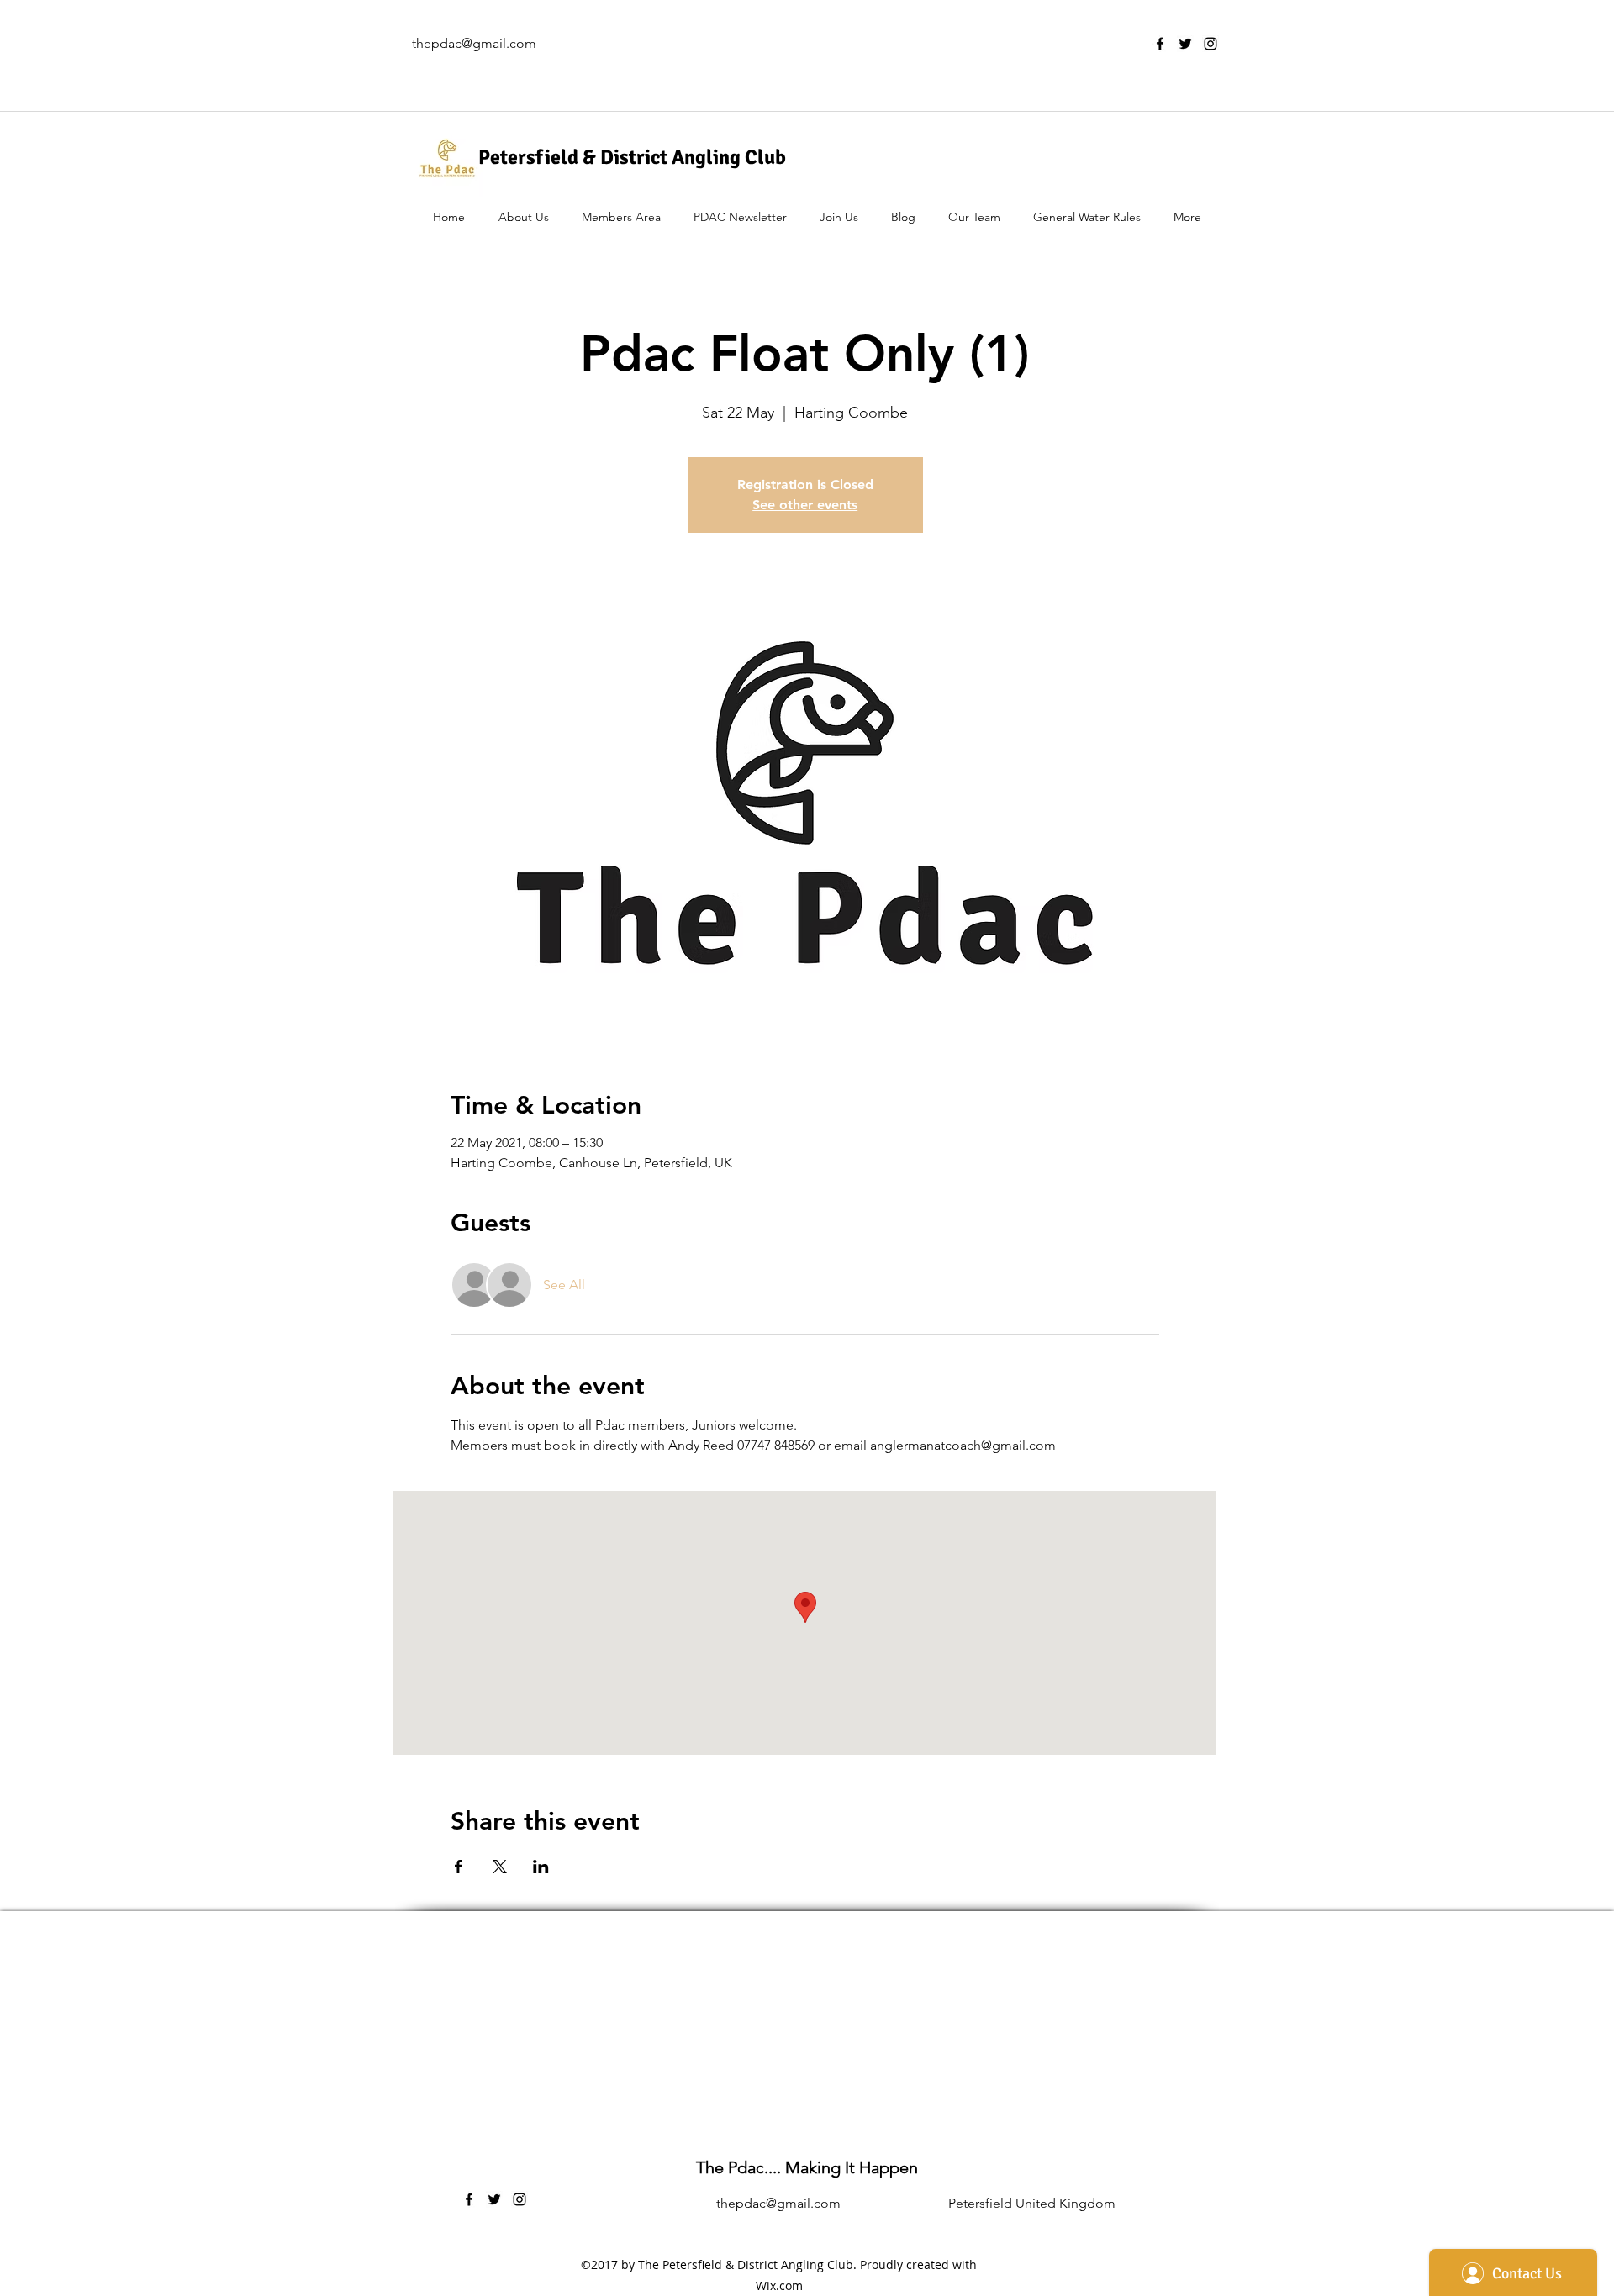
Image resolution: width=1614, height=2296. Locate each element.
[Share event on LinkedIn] (541, 1867)
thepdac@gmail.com (474, 43)
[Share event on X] (500, 1867)
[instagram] (1210, 44)
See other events (805, 505)
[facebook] (1160, 44)
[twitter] (1185, 44)
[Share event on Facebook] (459, 1867)
